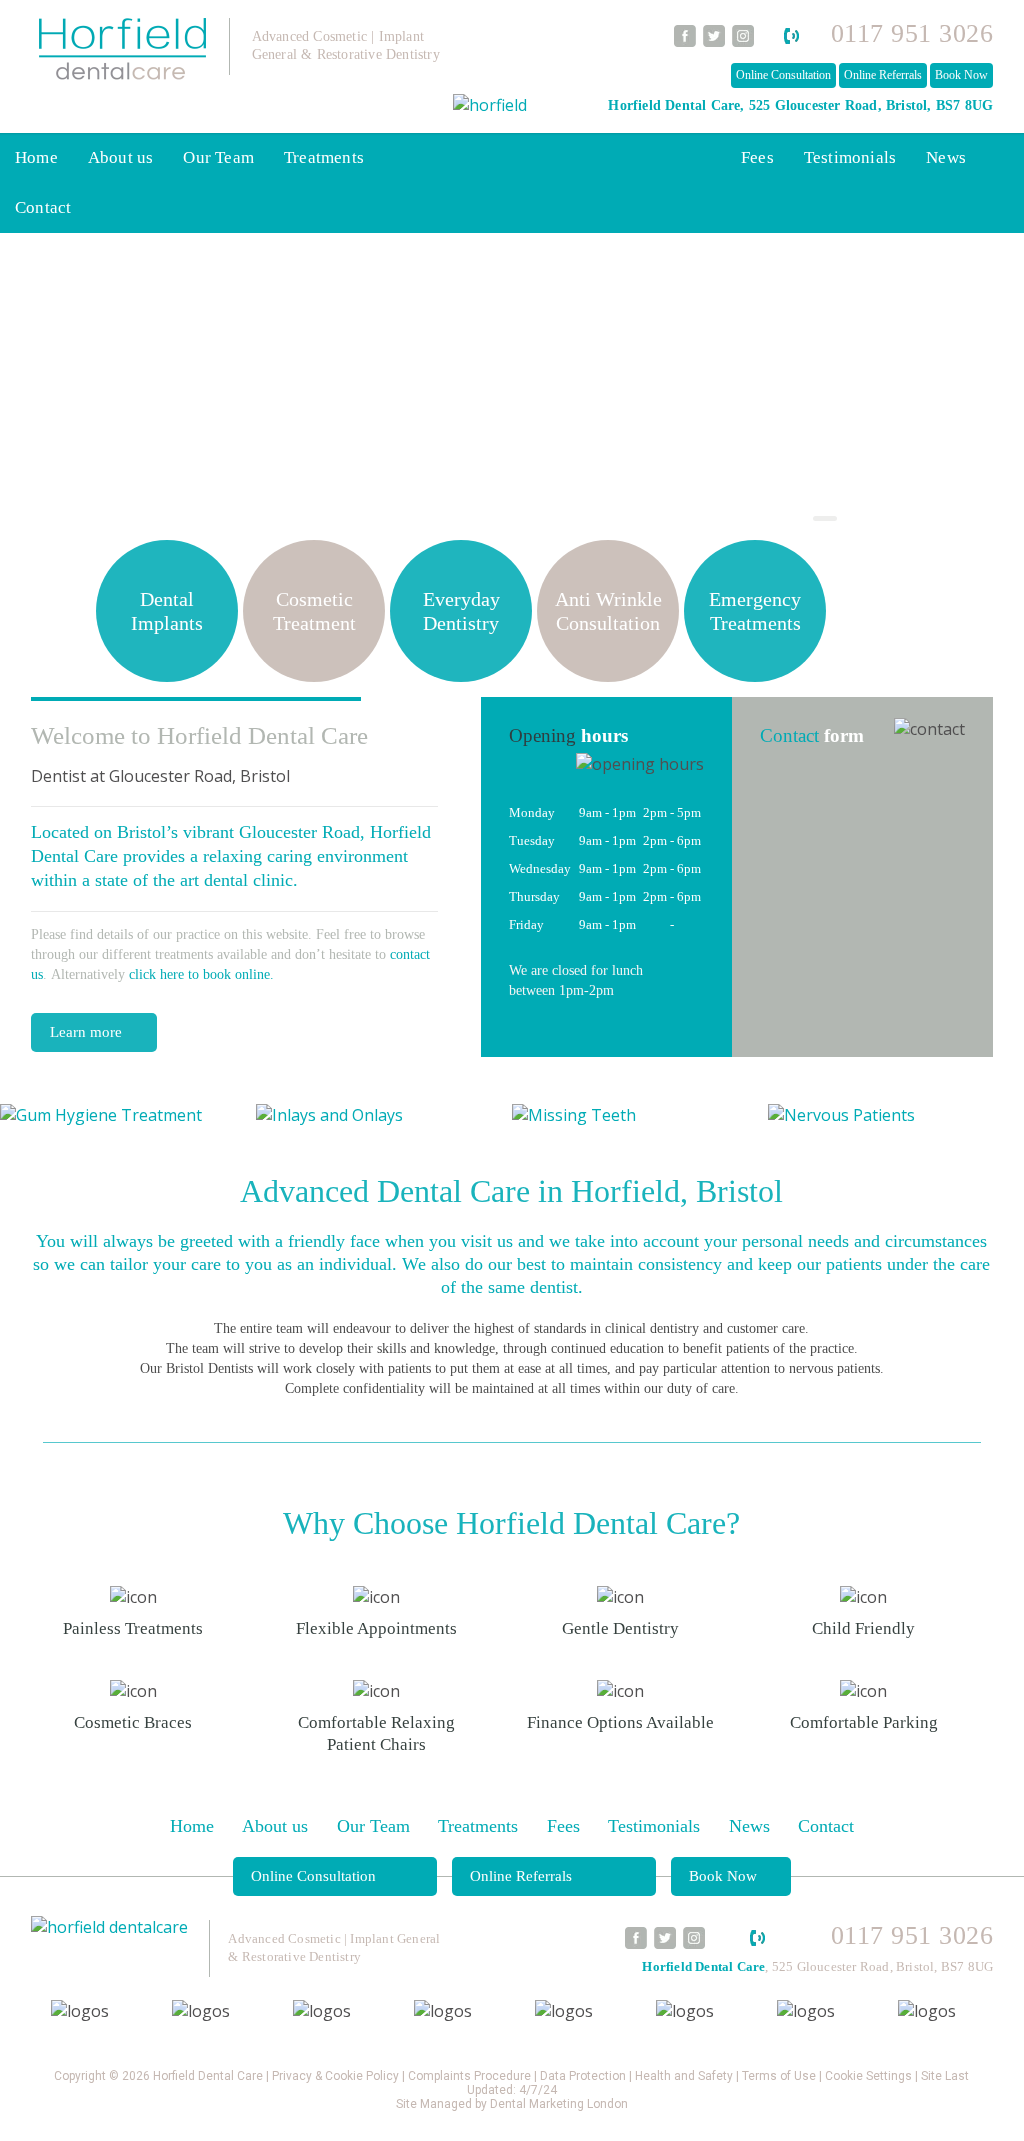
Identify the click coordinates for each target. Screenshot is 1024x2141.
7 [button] (953, 521)
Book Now (961, 75)
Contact (43, 207)
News (946, 157)
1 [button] (761, 521)
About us (121, 157)
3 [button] (825, 521)
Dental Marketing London (559, 2104)
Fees (757, 157)
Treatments (324, 157)
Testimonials (850, 157)
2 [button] (793, 521)
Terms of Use (779, 2076)
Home (36, 157)
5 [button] (889, 521)
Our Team (218, 157)
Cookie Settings (868, 2076)
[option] (128, 1115)
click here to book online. (201, 974)
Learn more (86, 1032)
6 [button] (921, 521)
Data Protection (583, 2076)
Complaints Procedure (469, 2076)
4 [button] (857, 521)
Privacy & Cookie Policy (335, 2076)
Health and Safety (684, 2076)
